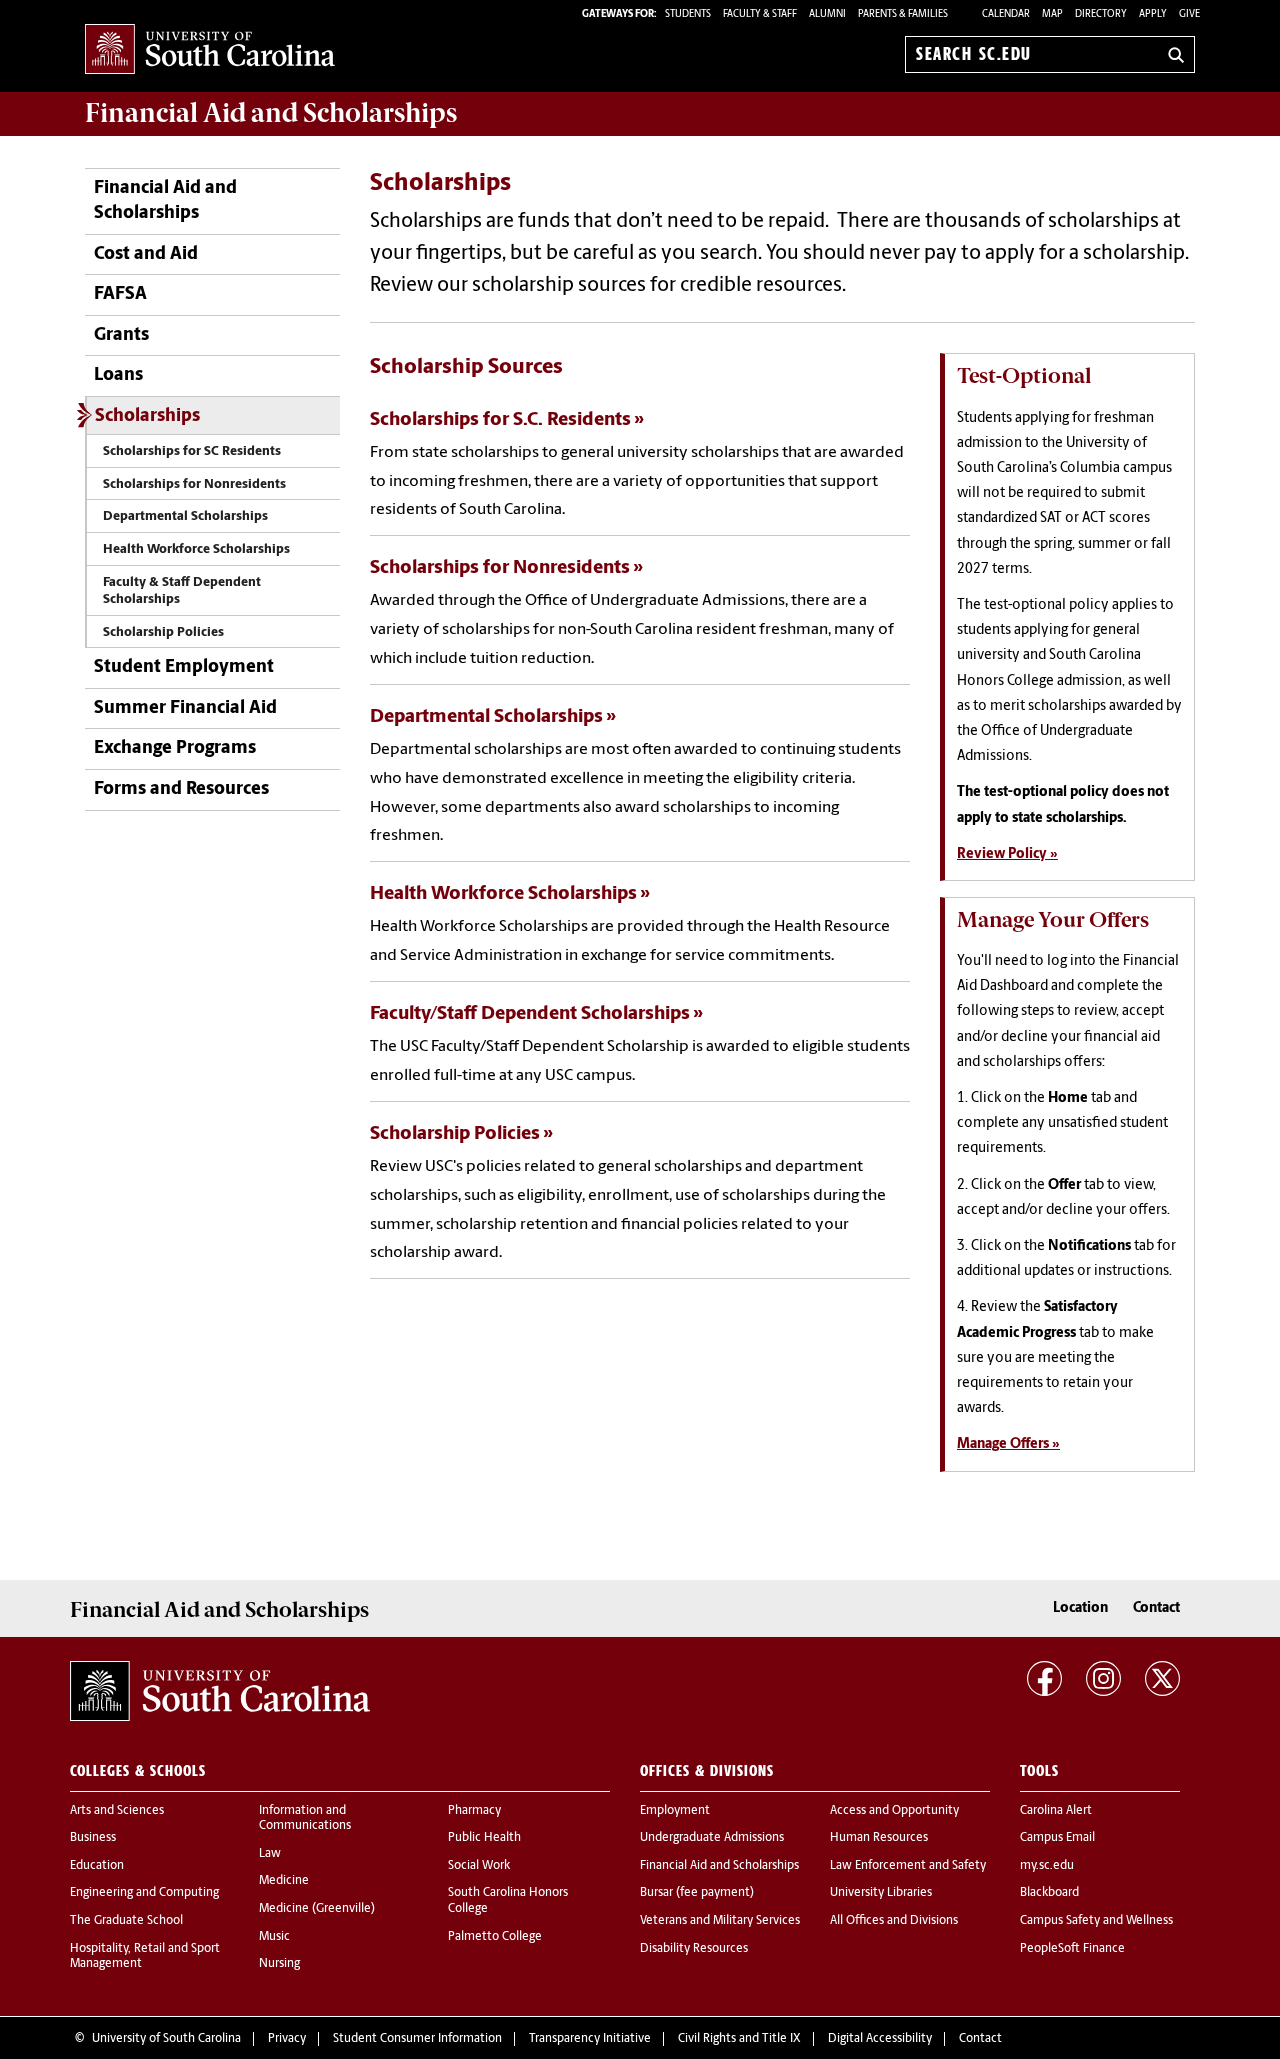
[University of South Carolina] (220, 1691)
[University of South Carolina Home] (210, 50)
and (271, 113)
